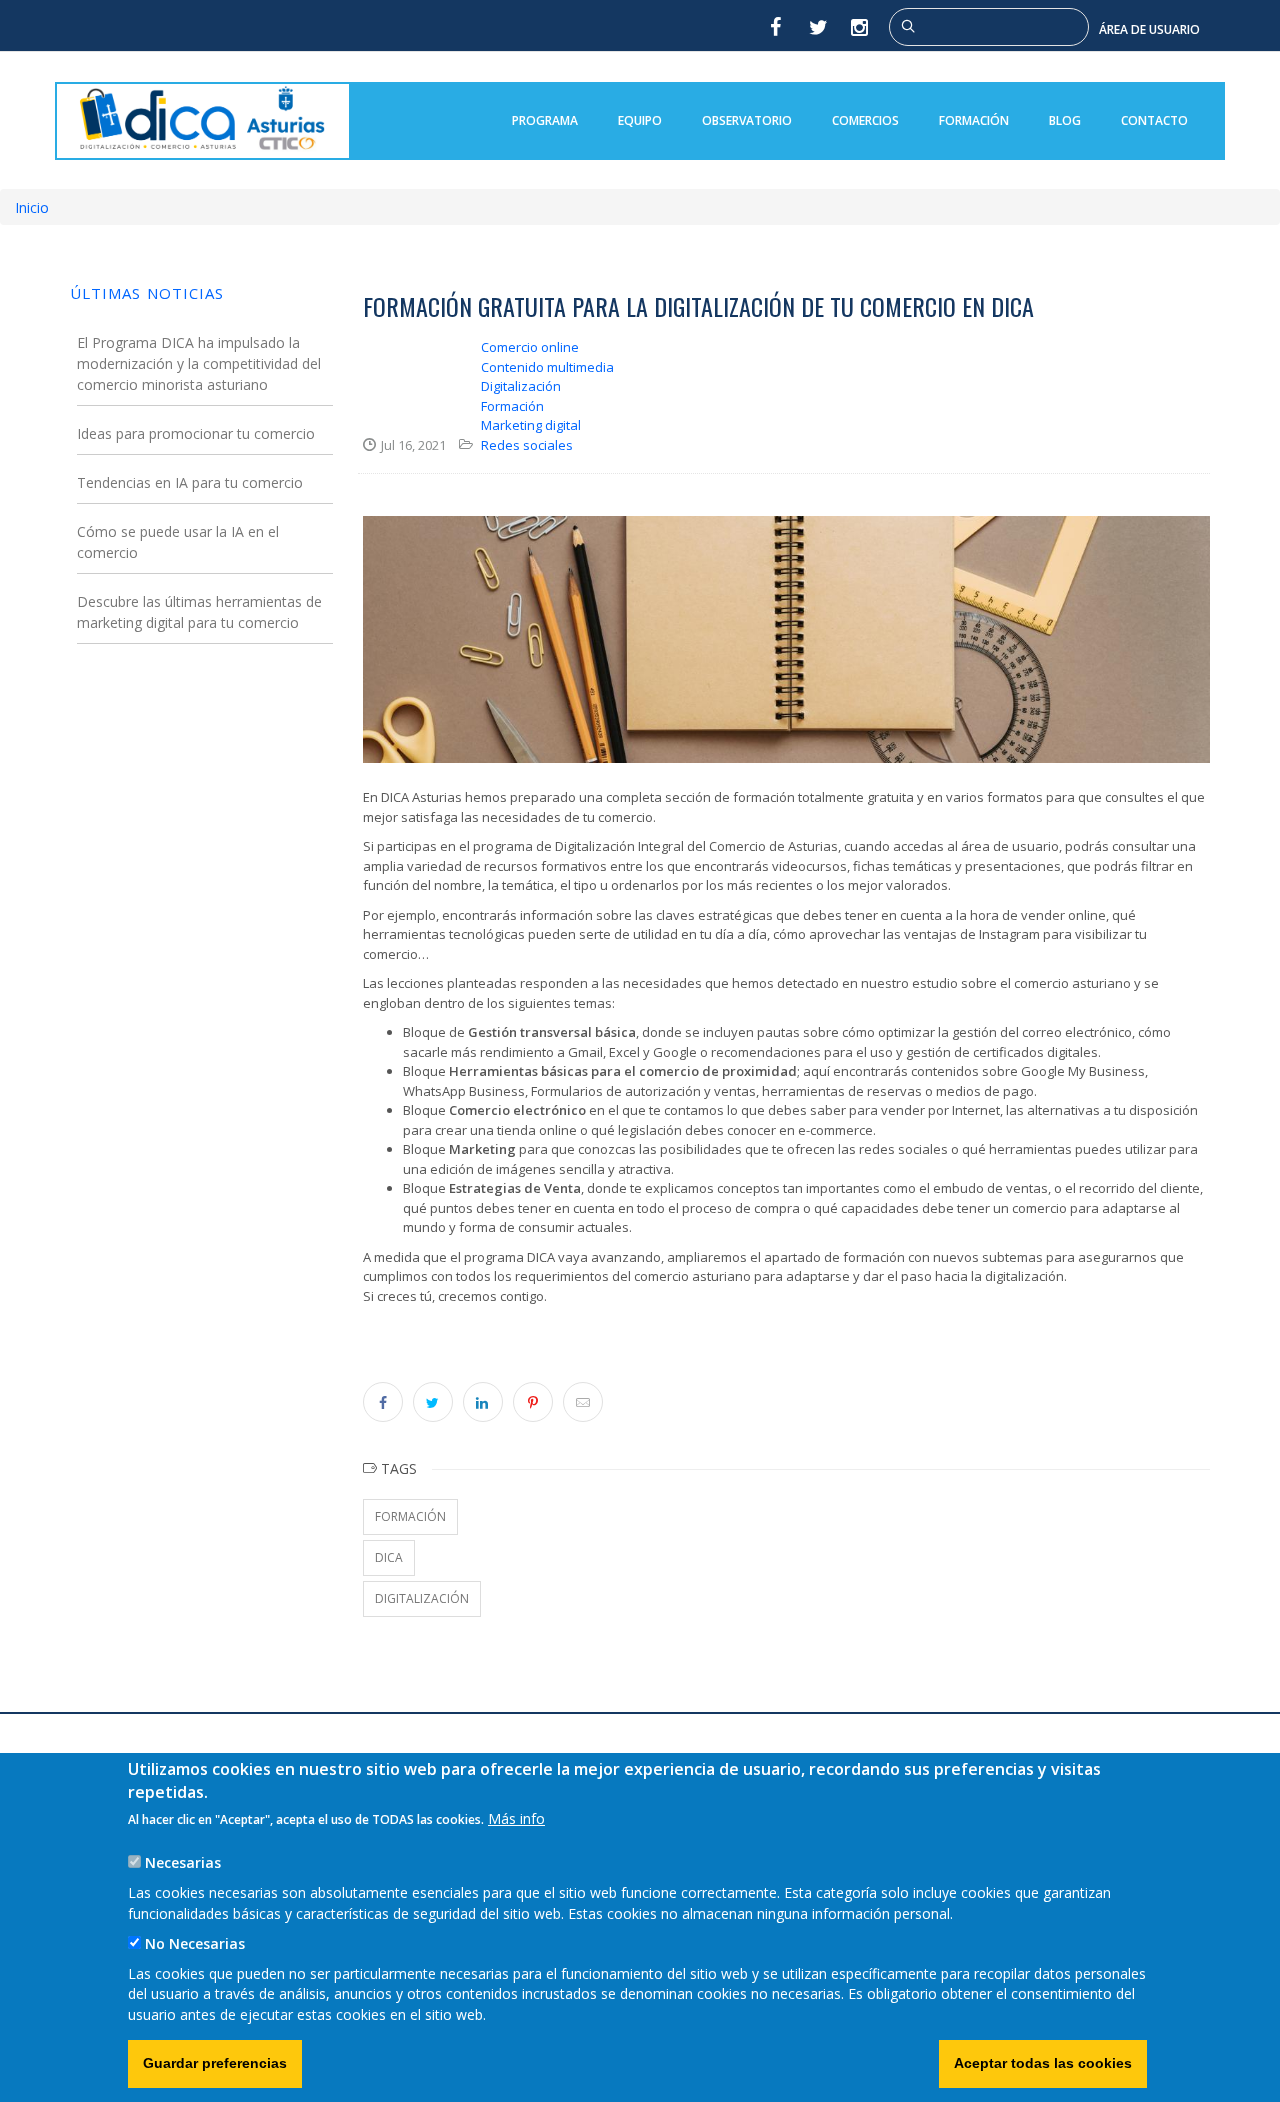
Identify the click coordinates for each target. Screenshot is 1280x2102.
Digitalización (521, 386)
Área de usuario (1149, 29)
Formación (974, 120)
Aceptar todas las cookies (1043, 2063)
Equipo (640, 120)
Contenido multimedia (547, 367)
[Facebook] (775, 27)
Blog (1065, 120)
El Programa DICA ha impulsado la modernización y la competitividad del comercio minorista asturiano (199, 363)
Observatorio (747, 120)
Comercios (865, 120)
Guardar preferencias (215, 2063)
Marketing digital (531, 425)
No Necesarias (195, 1943)
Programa (545, 120)
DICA (389, 1557)
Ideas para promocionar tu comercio (196, 433)
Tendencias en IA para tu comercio (190, 482)
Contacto (1154, 120)
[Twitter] (818, 27)
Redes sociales (527, 445)
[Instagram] (861, 27)
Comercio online (530, 347)
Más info (516, 1818)
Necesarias (183, 1862)
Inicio (32, 207)
